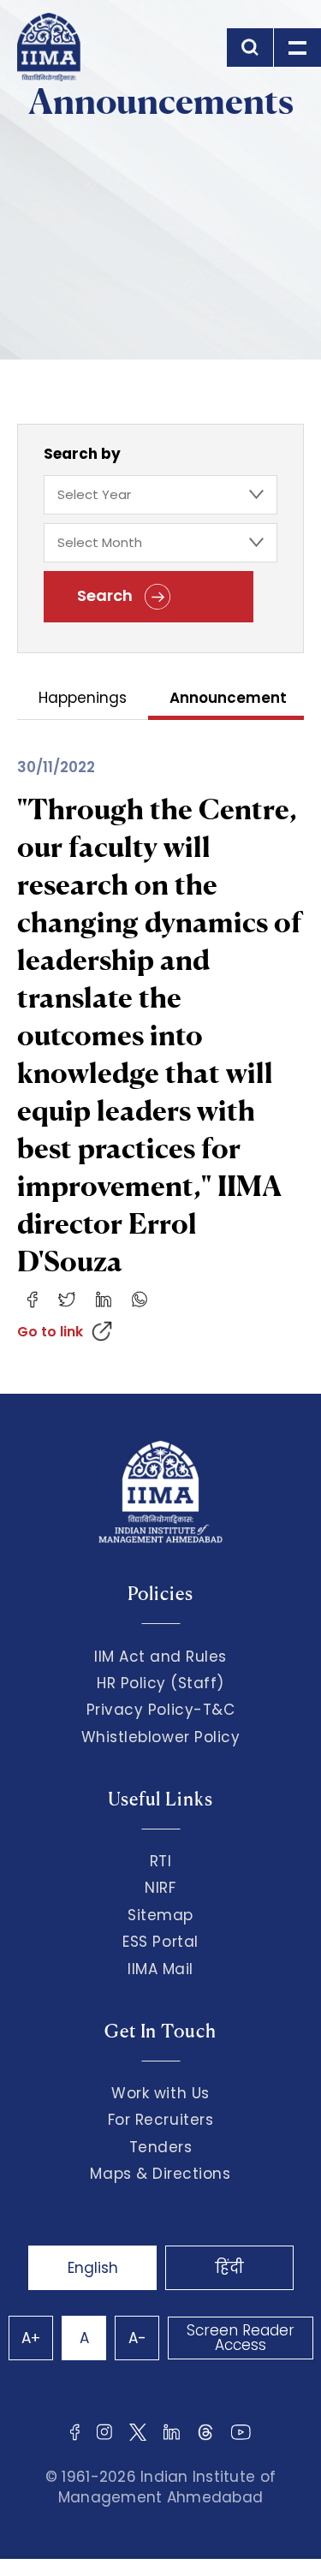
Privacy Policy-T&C (161, 1710)
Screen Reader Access (241, 2338)
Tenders (161, 2147)
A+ (31, 2338)
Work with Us (160, 2093)
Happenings (83, 699)
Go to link (50, 1332)
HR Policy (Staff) (160, 1683)
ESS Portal (160, 1942)
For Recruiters (160, 2120)
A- (137, 2338)
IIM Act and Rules (160, 1657)
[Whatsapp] (140, 1299)
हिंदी (229, 2268)
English (93, 2268)
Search (107, 595)
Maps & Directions (160, 2174)
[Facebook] (33, 1299)
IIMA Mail (160, 1969)
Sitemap (160, 1915)
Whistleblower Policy (161, 1737)
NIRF (160, 1888)
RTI (161, 1861)
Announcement (228, 699)
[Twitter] (67, 1299)
